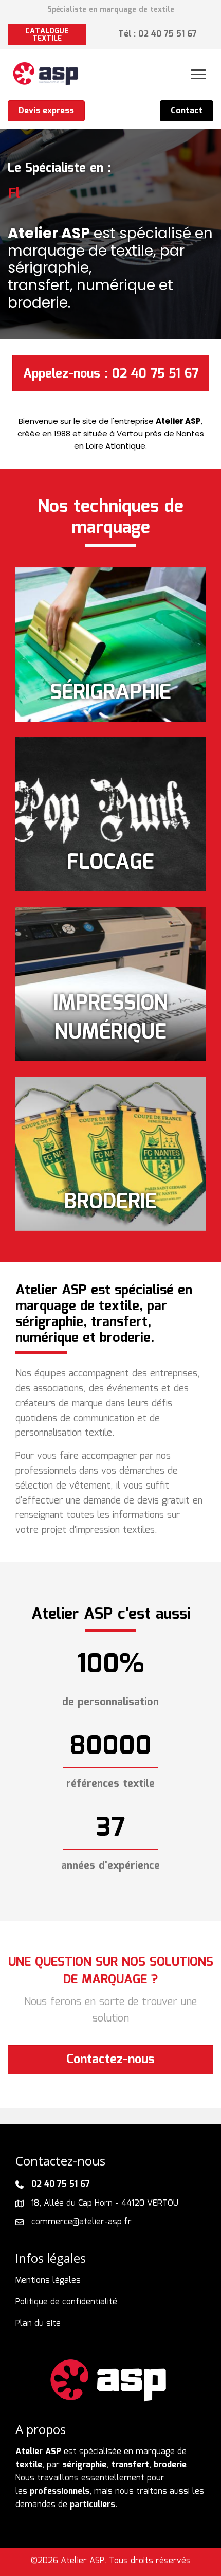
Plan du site (38, 2324)
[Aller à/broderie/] (110, 1154)
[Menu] (198, 75)
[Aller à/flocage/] (110, 814)
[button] (47, 34)
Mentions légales (48, 2280)
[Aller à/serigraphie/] (110, 645)
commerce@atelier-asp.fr (81, 2222)
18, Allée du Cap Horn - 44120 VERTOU (105, 2203)
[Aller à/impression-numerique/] (110, 984)
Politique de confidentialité (66, 2302)
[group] (110, 1665)
